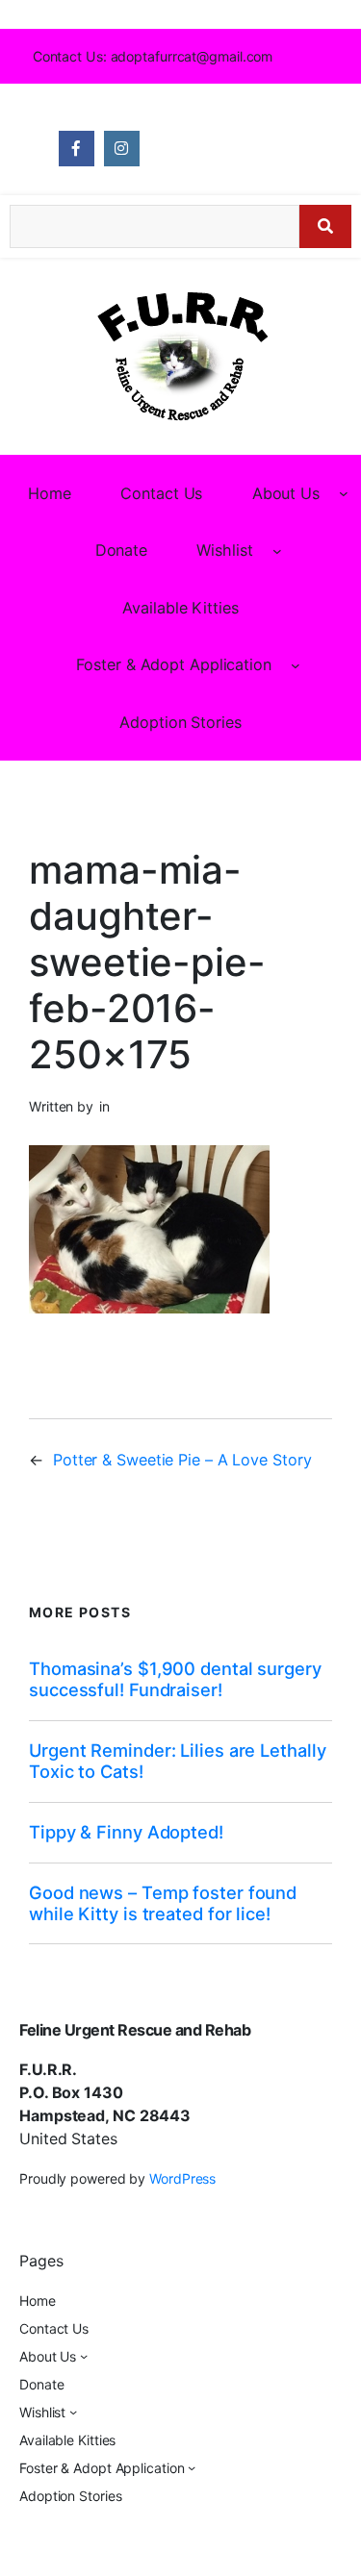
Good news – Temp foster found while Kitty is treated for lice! (163, 1903)
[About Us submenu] (344, 493)
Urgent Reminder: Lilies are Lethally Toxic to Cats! (177, 1761)
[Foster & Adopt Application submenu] (296, 664)
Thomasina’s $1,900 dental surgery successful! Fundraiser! (175, 1679)
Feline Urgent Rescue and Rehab (135, 2030)
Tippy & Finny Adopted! (126, 1832)
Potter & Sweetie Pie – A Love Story (182, 1460)
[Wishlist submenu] (277, 550)
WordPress (182, 2178)
